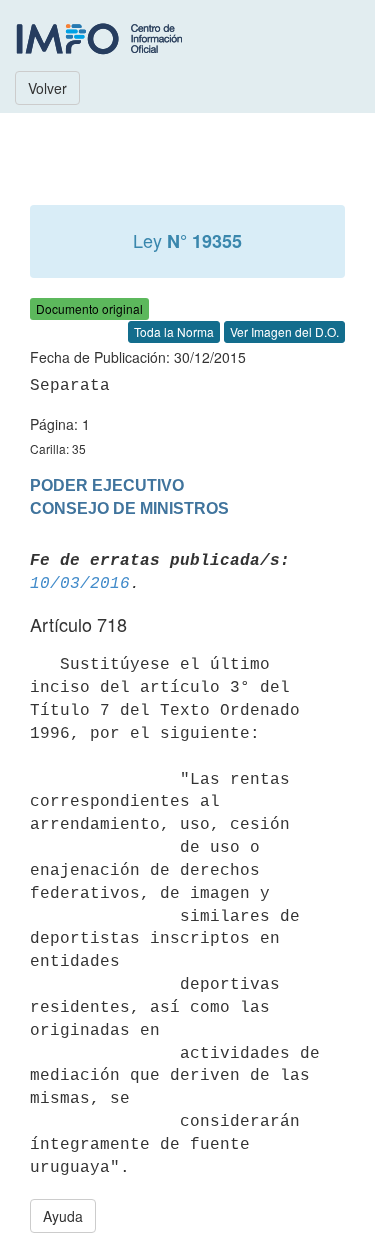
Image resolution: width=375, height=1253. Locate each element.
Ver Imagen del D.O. (284, 331)
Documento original (89, 308)
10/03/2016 (80, 584)
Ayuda (63, 1216)
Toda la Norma (174, 331)
